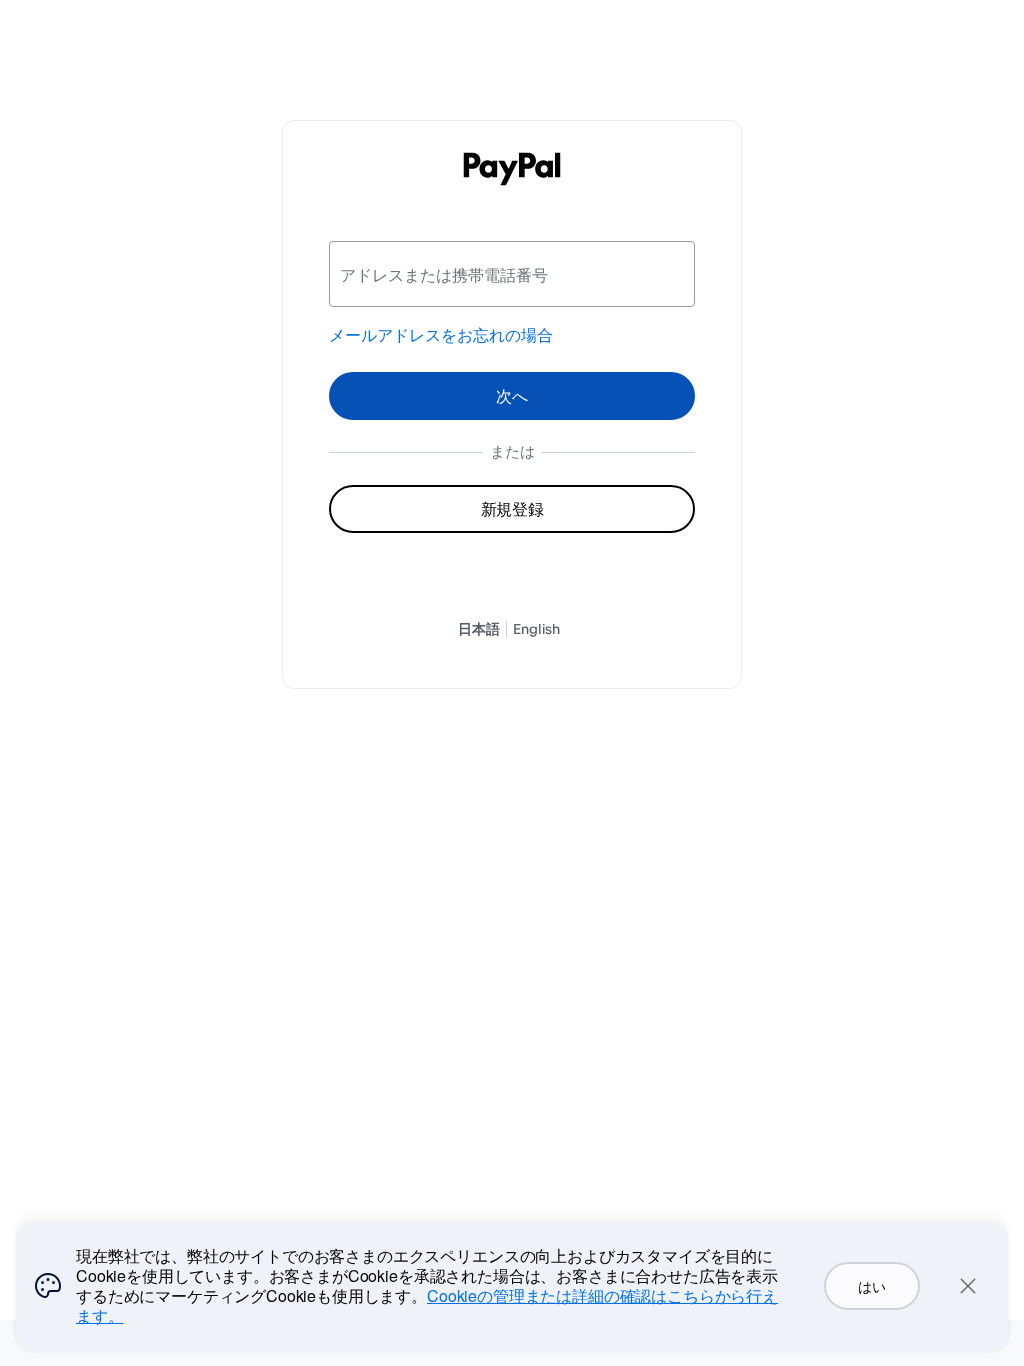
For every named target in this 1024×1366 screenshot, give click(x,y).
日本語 (479, 628)
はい (871, 1286)
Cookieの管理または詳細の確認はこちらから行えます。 (427, 1305)
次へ (512, 396)
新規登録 (512, 509)
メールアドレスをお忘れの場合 (441, 335)
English (536, 628)
